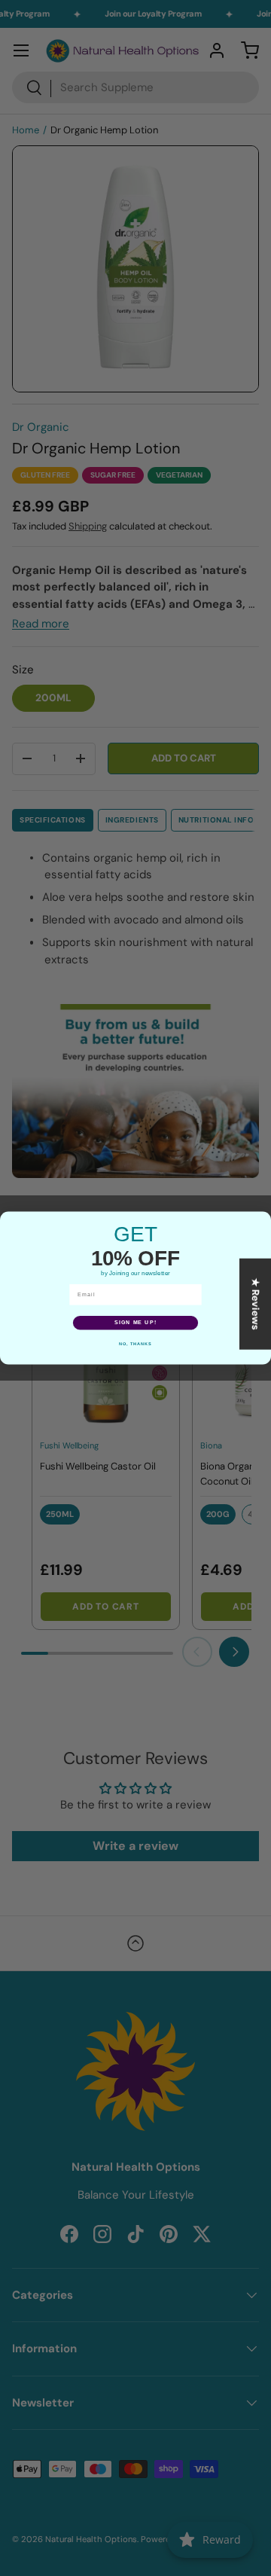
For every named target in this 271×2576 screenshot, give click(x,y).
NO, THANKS (135, 1344)
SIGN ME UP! (135, 1323)
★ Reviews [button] (256, 1304)
